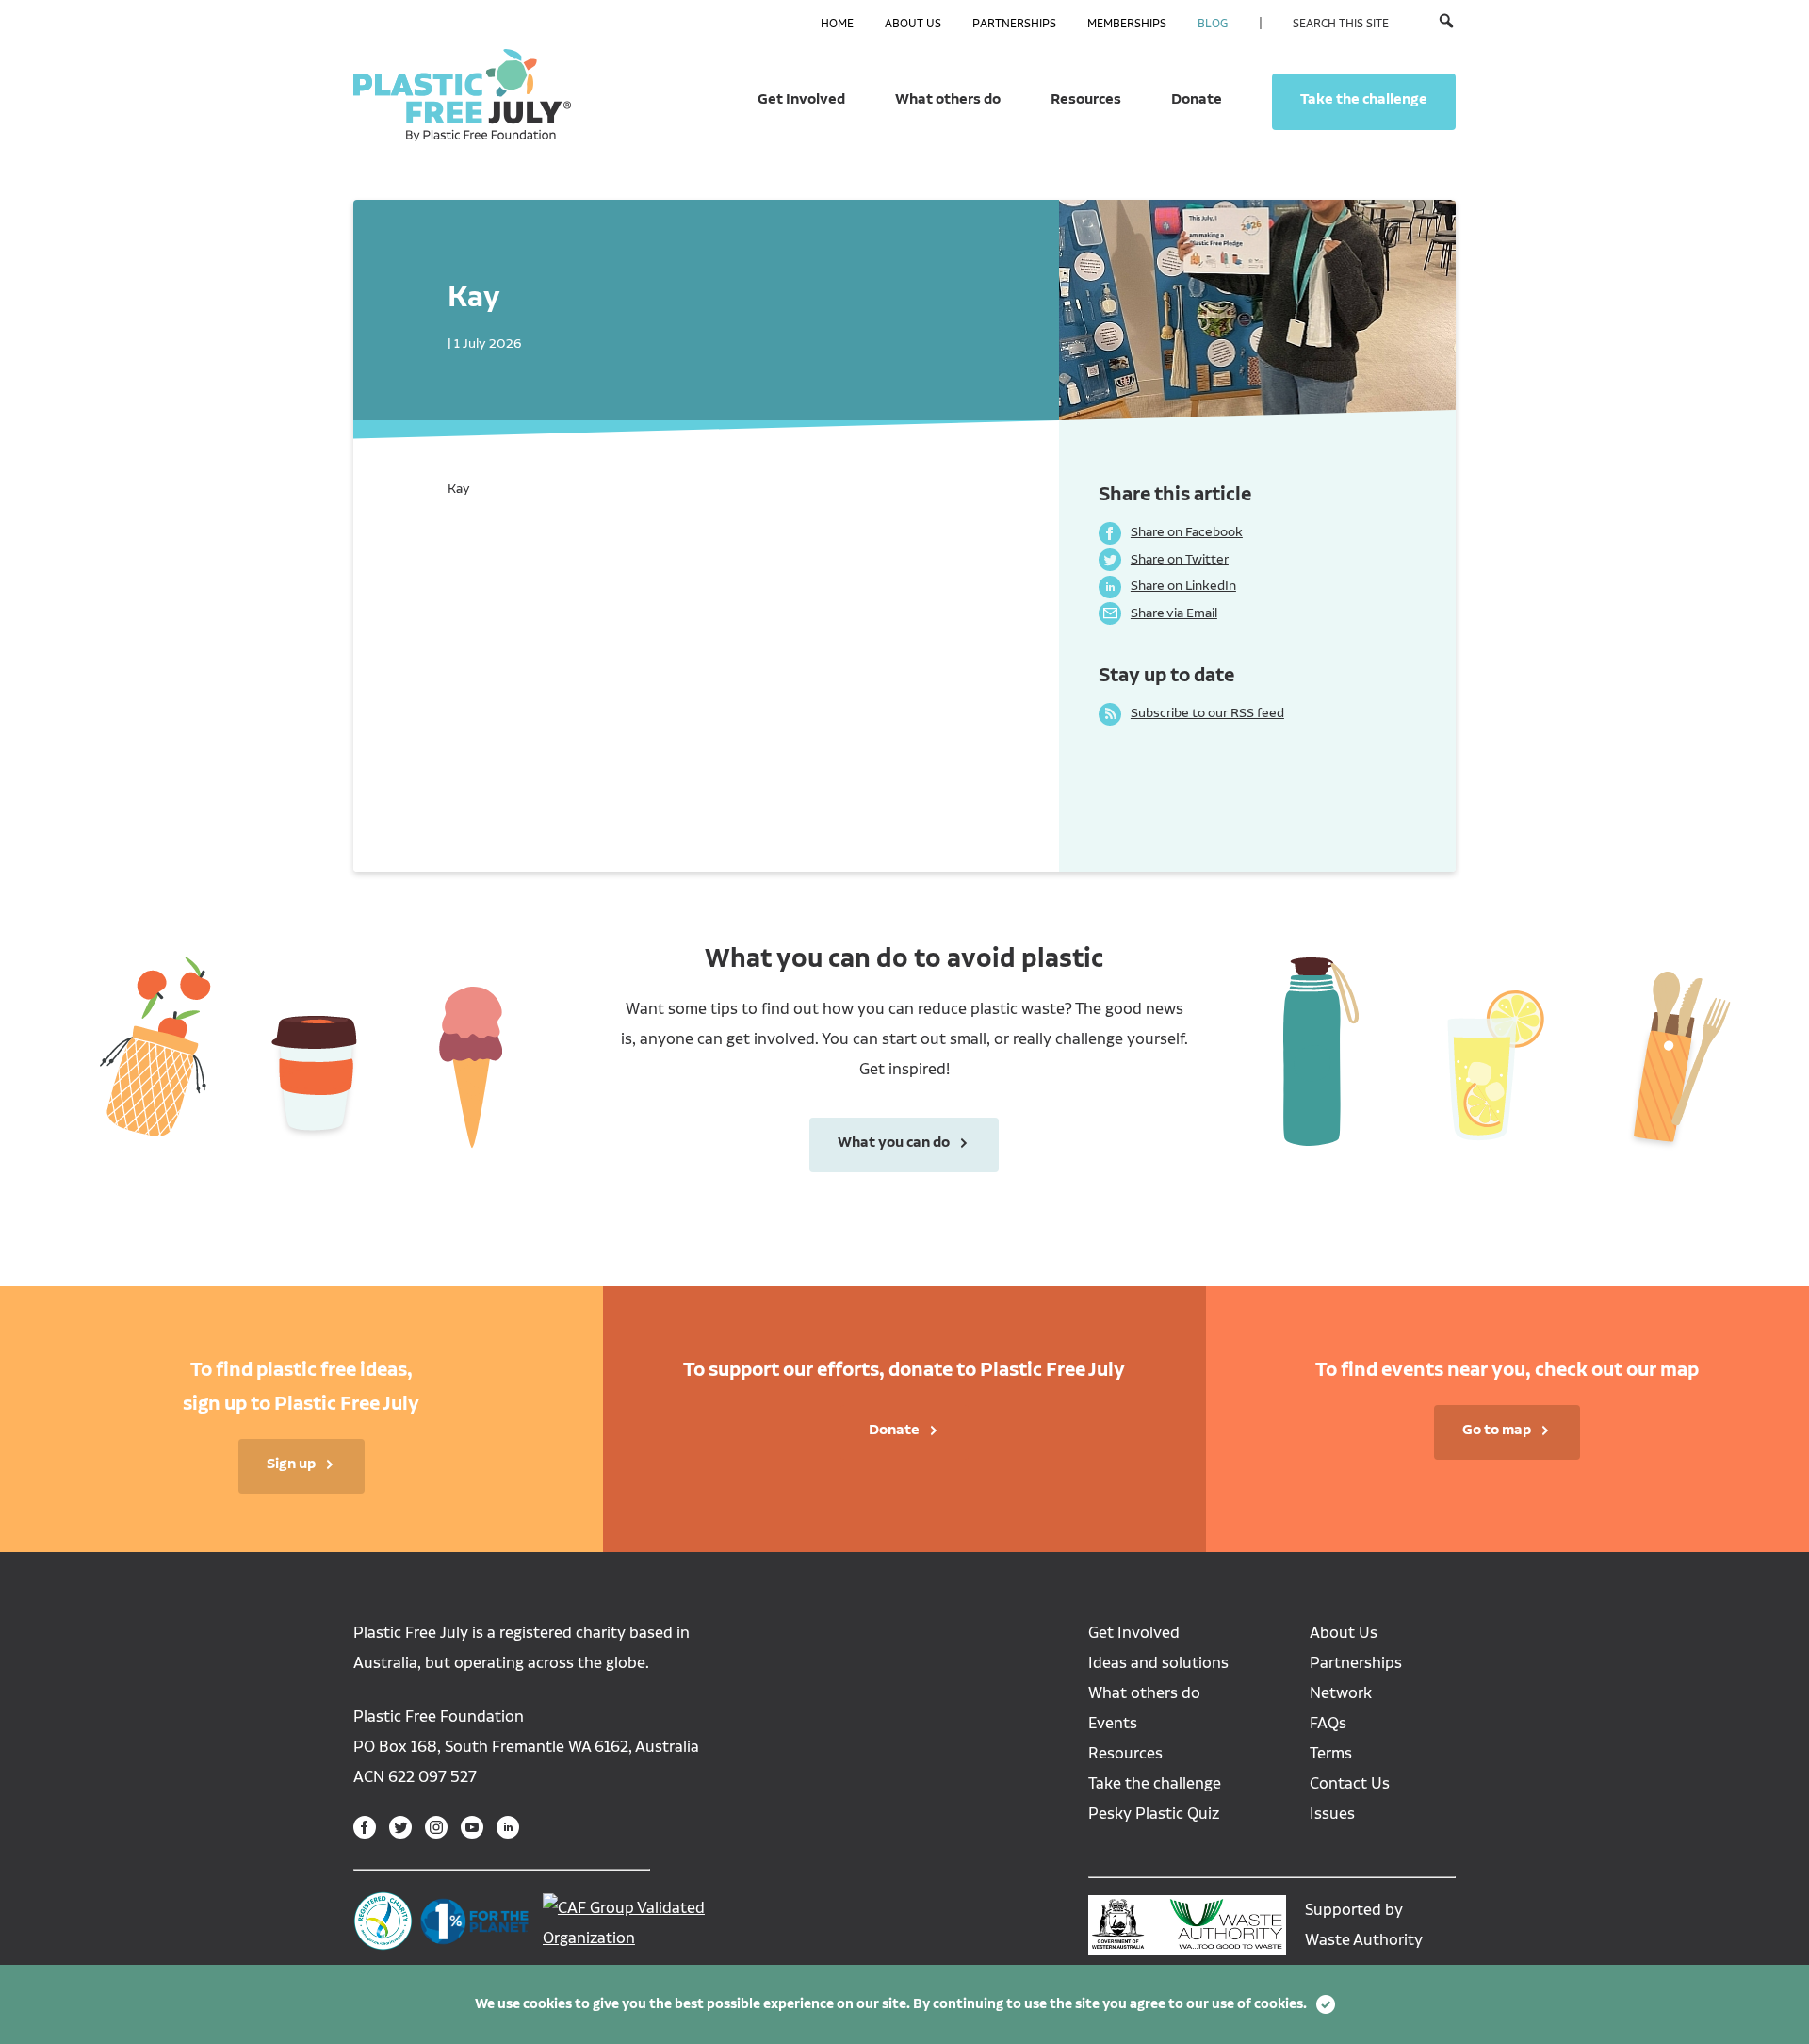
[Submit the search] (1446, 23)
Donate (1197, 99)
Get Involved (801, 99)
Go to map (1497, 1430)
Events (1113, 1723)
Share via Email (1158, 613)
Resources (1086, 99)
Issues (1332, 1814)
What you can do (880, 1142)
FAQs (1328, 1723)
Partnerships (1014, 24)
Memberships (1127, 24)
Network (1341, 1693)
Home (837, 24)
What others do (948, 99)
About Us (913, 24)
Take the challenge (1364, 99)
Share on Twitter (1164, 559)
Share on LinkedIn (1167, 585)
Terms (1331, 1753)
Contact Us (1350, 1783)
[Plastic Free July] (462, 94)
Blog (1213, 24)
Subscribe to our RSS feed (1191, 712)
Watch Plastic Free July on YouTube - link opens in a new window (472, 1827)
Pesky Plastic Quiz (1154, 1814)
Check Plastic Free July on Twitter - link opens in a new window (400, 1827)
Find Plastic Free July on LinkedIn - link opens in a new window (508, 1827)
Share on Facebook (1171, 531)
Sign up (291, 1464)
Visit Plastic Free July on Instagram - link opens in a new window (436, 1827)
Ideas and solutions (1158, 1663)
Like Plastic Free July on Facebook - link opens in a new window (365, 1827)
